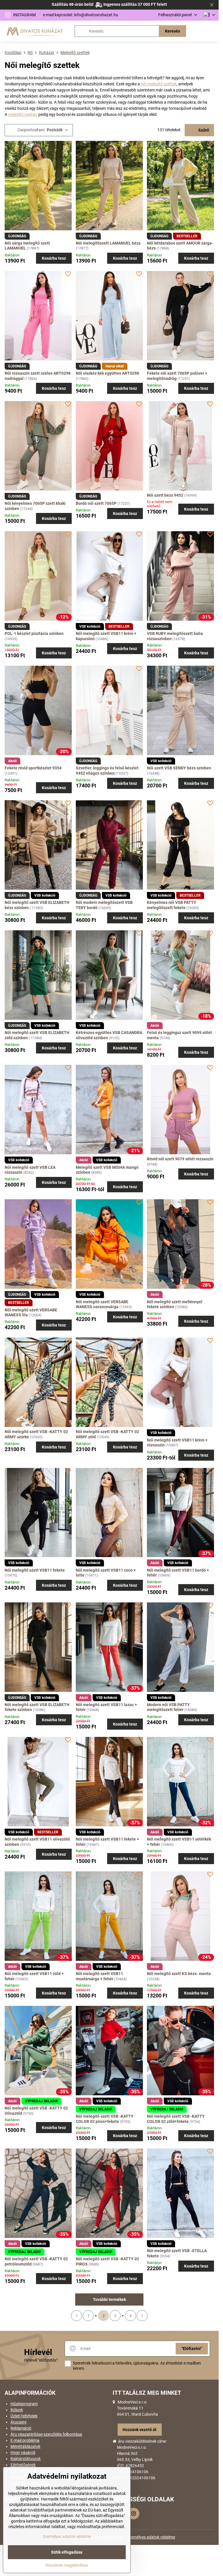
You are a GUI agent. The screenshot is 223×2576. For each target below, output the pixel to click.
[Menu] (212, 31)
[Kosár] (198, 31)
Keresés (172, 31)
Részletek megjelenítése (67, 2565)
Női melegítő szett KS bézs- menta (179, 1974)
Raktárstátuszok (26, 2459)
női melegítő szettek (159, 84)
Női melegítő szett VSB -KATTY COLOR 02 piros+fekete (105, 2119)
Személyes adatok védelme (151, 2537)
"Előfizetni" (192, 2349)
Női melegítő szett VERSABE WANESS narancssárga (102, 1304)
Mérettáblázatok (25, 2446)
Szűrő (203, 130)
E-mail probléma (25, 2440)
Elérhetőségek (23, 2465)
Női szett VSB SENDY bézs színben (179, 768)
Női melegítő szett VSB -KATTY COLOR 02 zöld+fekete (176, 2119)
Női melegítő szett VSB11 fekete (35, 1570)
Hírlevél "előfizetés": (41, 2360)
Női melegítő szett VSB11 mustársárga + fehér (99, 1976)
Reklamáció (21, 2428)
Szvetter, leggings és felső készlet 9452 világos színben (107, 771)
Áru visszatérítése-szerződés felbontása (46, 2434)
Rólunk (17, 2410)
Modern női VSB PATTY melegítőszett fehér (168, 1707)
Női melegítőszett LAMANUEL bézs (108, 243)
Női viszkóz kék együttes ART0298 (107, 373)
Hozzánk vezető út (140, 2430)
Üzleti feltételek (24, 2416)
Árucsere (18, 2422)
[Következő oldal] (142, 2316)
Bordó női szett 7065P (96, 503)
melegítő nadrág (23, 114)
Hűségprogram (24, 2404)
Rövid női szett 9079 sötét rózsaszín (180, 1159)
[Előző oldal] (77, 2316)
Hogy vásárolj (23, 2453)
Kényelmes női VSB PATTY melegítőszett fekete (172, 905)
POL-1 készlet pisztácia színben (34, 633)
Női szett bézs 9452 (165, 495)
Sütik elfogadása (67, 2552)
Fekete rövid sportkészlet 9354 (33, 768)
